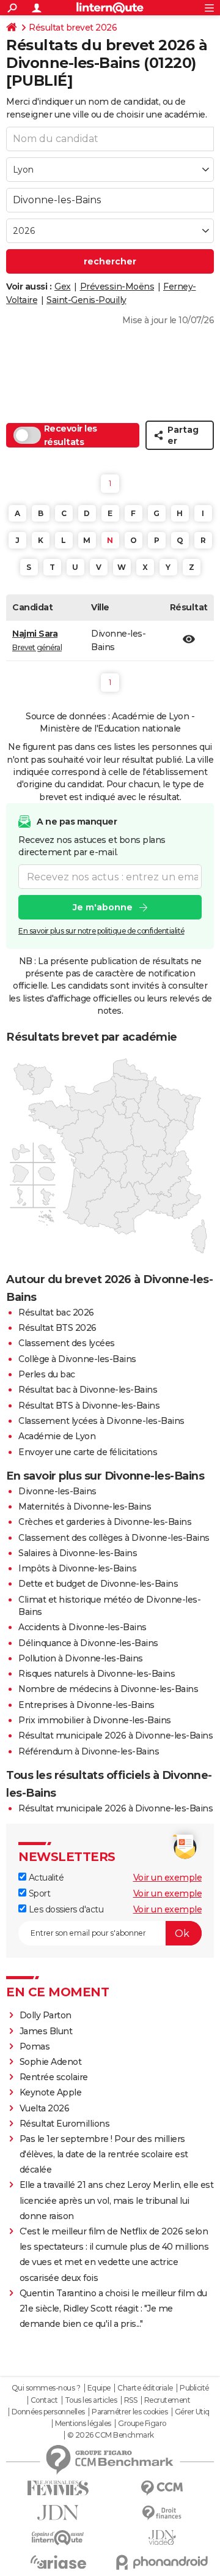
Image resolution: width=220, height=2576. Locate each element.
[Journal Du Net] (58, 2513)
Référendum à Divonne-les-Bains (89, 1751)
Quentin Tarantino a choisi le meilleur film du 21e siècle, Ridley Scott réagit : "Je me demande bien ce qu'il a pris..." (113, 2308)
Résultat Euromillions (65, 2124)
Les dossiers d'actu (65, 1909)
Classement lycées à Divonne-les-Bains (101, 1421)
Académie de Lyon (57, 1436)
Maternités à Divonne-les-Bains (85, 1507)
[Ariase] (58, 2562)
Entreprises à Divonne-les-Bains (86, 1705)
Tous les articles (91, 2400)
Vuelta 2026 (45, 2108)
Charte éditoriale (145, 2388)
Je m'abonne (103, 907)
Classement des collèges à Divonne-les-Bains (114, 1538)
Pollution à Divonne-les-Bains (81, 1658)
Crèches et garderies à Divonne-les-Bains (105, 1522)
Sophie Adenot (51, 2062)
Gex (63, 286)
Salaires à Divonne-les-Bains (78, 1553)
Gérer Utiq (192, 2412)
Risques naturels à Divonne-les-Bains (97, 1674)
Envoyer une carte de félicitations (88, 1452)
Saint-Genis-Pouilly (86, 300)
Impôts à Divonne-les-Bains (77, 1568)
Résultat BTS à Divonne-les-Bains (89, 1406)
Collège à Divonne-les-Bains (77, 1359)
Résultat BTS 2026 (57, 1328)
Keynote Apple (51, 2092)
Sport (38, 1893)
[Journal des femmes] (58, 2488)
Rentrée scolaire (54, 2077)
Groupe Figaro (142, 2424)
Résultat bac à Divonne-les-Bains (88, 1390)
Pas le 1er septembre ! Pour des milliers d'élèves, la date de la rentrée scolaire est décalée (104, 2154)
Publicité (194, 2388)
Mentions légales (83, 2424)
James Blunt (46, 2031)
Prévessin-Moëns (117, 286)
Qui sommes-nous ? (46, 2388)
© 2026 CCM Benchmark (111, 2435)
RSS (131, 2400)
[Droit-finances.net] (162, 2513)
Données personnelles (48, 2412)
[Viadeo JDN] (162, 2538)
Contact (44, 2400)
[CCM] (162, 2488)
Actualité (45, 1878)
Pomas (35, 2046)
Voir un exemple (168, 1878)
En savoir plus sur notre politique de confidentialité (101, 931)
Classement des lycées (67, 1343)
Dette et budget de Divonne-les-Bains (98, 1584)
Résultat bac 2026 (56, 1312)
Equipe (99, 2388)
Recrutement (167, 2400)
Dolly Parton (46, 2015)
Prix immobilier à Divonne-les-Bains (95, 1720)
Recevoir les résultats (71, 435)
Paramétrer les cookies (130, 2412)
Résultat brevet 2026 (73, 28)
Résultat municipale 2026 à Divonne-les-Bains (116, 1735)
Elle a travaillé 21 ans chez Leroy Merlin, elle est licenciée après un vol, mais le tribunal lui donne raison (117, 2200)
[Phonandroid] (162, 2562)
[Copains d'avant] (58, 2538)
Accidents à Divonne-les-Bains (82, 1627)
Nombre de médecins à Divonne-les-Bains (108, 1689)
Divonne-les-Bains (57, 1491)
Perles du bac (47, 1374)
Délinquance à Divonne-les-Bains (88, 1643)
